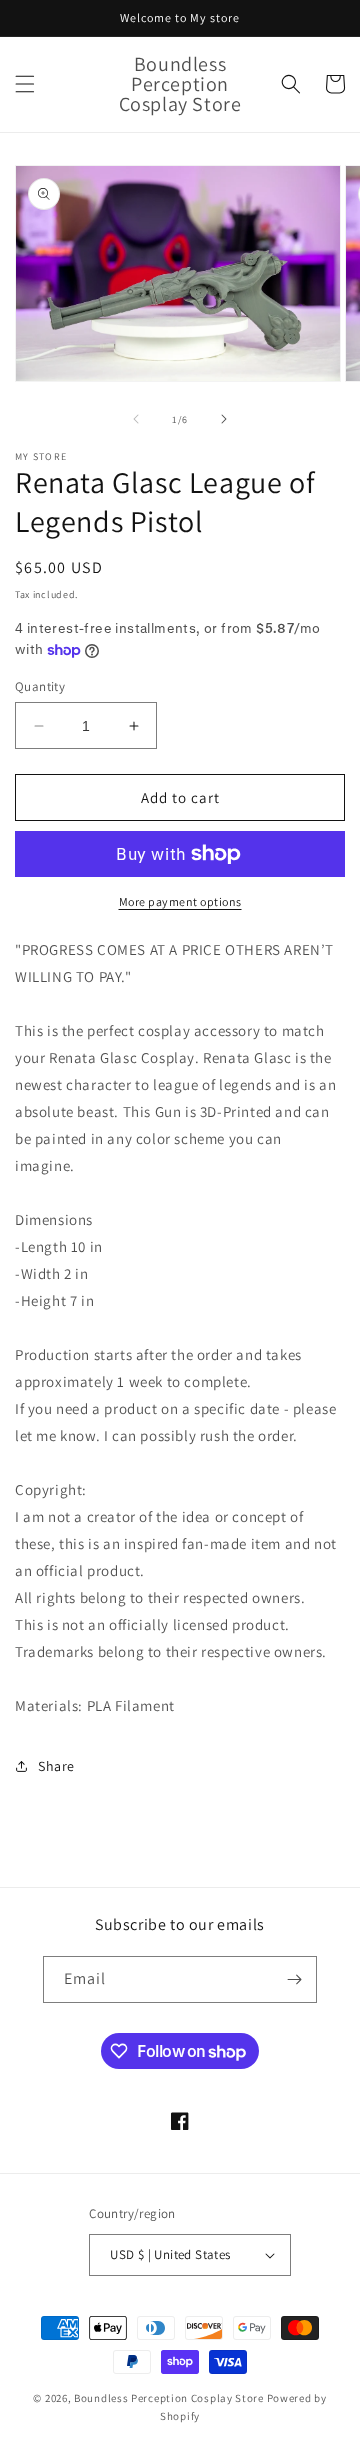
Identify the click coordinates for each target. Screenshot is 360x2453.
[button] (25, 84)
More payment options (180, 901)
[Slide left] (136, 419)
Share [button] (56, 1766)
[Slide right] (224, 419)
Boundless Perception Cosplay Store (169, 2398)
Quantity (40, 686)
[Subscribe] (294, 1979)
